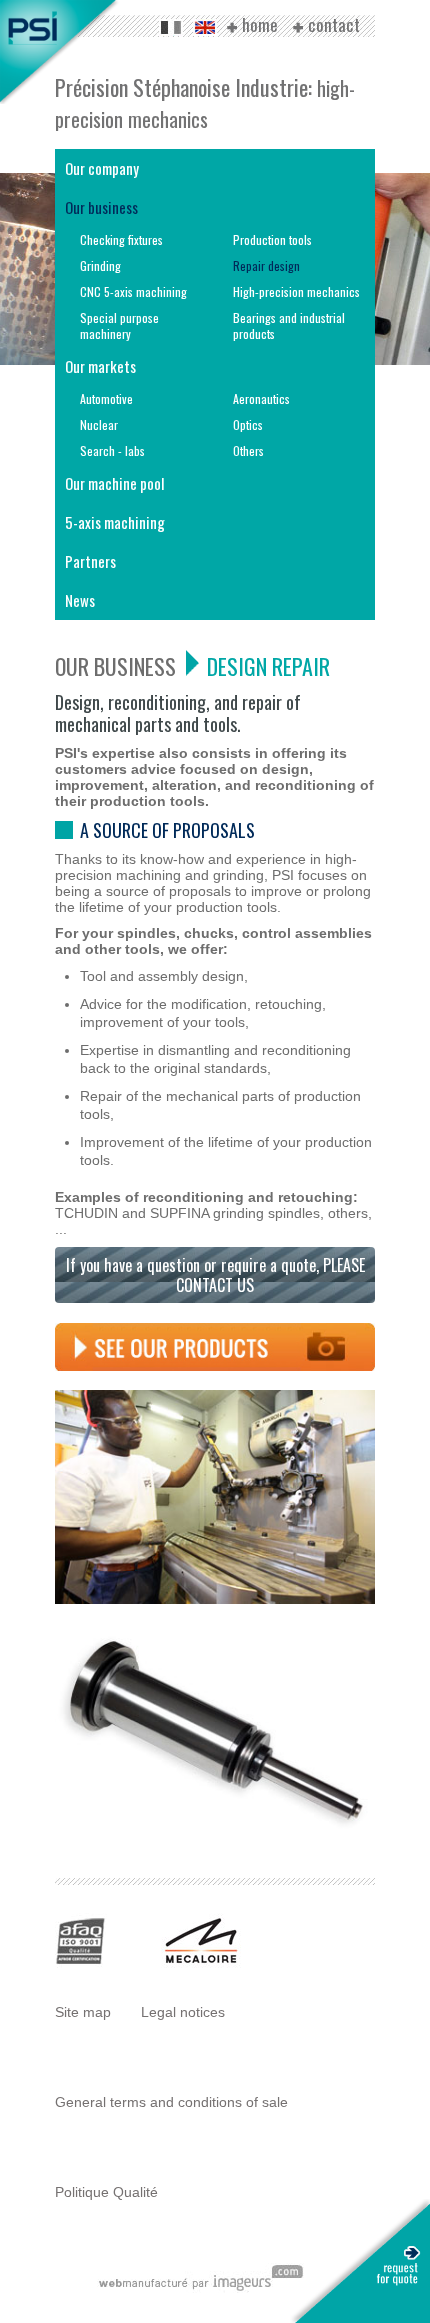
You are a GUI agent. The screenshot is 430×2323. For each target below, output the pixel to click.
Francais (171, 27)
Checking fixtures (121, 239)
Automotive (106, 398)
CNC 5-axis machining (133, 291)
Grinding (100, 265)
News (80, 600)
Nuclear (99, 424)
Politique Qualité (106, 2192)
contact (334, 26)
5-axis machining (115, 522)
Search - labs (112, 450)
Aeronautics (261, 398)
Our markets (100, 366)
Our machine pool (114, 483)
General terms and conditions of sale (171, 2102)
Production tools (272, 239)
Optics (248, 424)
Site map (83, 2012)
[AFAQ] (81, 1963)
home (260, 26)
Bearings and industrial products (289, 325)
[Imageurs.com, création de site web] (200, 2288)
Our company (102, 168)
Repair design (266, 265)
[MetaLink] (201, 1963)
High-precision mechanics (296, 291)
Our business (101, 207)
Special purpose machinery (119, 325)
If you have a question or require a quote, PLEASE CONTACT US (215, 1275)
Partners (90, 561)
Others (248, 450)
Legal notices (183, 2012)
